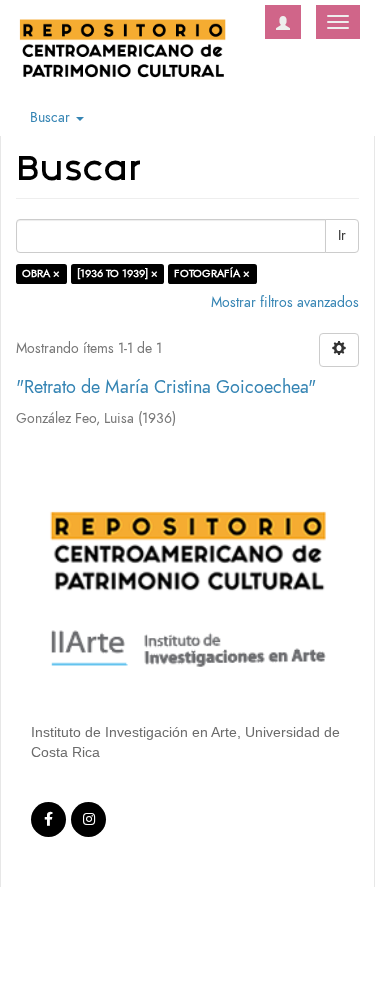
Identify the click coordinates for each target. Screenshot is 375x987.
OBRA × (41, 273)
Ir (342, 235)
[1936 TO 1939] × (117, 273)
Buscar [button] (52, 117)
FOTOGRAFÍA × (212, 273)
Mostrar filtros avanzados (285, 302)
